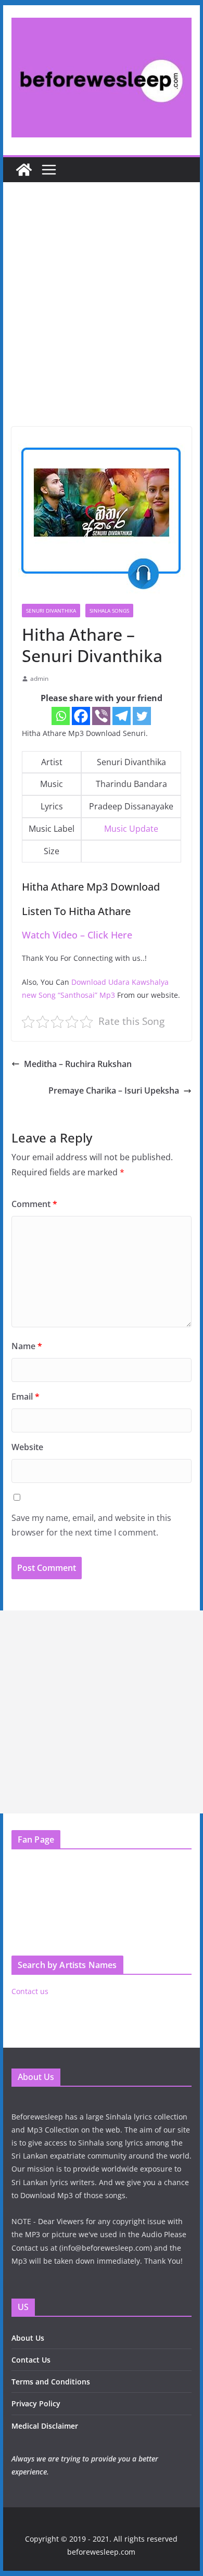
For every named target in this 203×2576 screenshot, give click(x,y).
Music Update (131, 829)
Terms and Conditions (51, 2382)
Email (26, 1397)
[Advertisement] (102, 320)
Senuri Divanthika (51, 611)
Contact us (30, 1991)
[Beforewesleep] (24, 170)
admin (39, 678)
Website (27, 1447)
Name (27, 1346)
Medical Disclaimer (45, 2426)
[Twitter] (142, 716)
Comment (34, 1204)
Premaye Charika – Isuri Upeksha (114, 1090)
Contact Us (31, 2360)
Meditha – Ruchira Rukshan (78, 1064)
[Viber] (101, 716)
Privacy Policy (36, 2403)
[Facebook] (81, 716)
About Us (28, 2338)
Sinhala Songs (109, 611)
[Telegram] (122, 716)
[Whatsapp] (61, 716)
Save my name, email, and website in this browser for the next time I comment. (91, 1525)
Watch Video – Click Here (77, 935)
